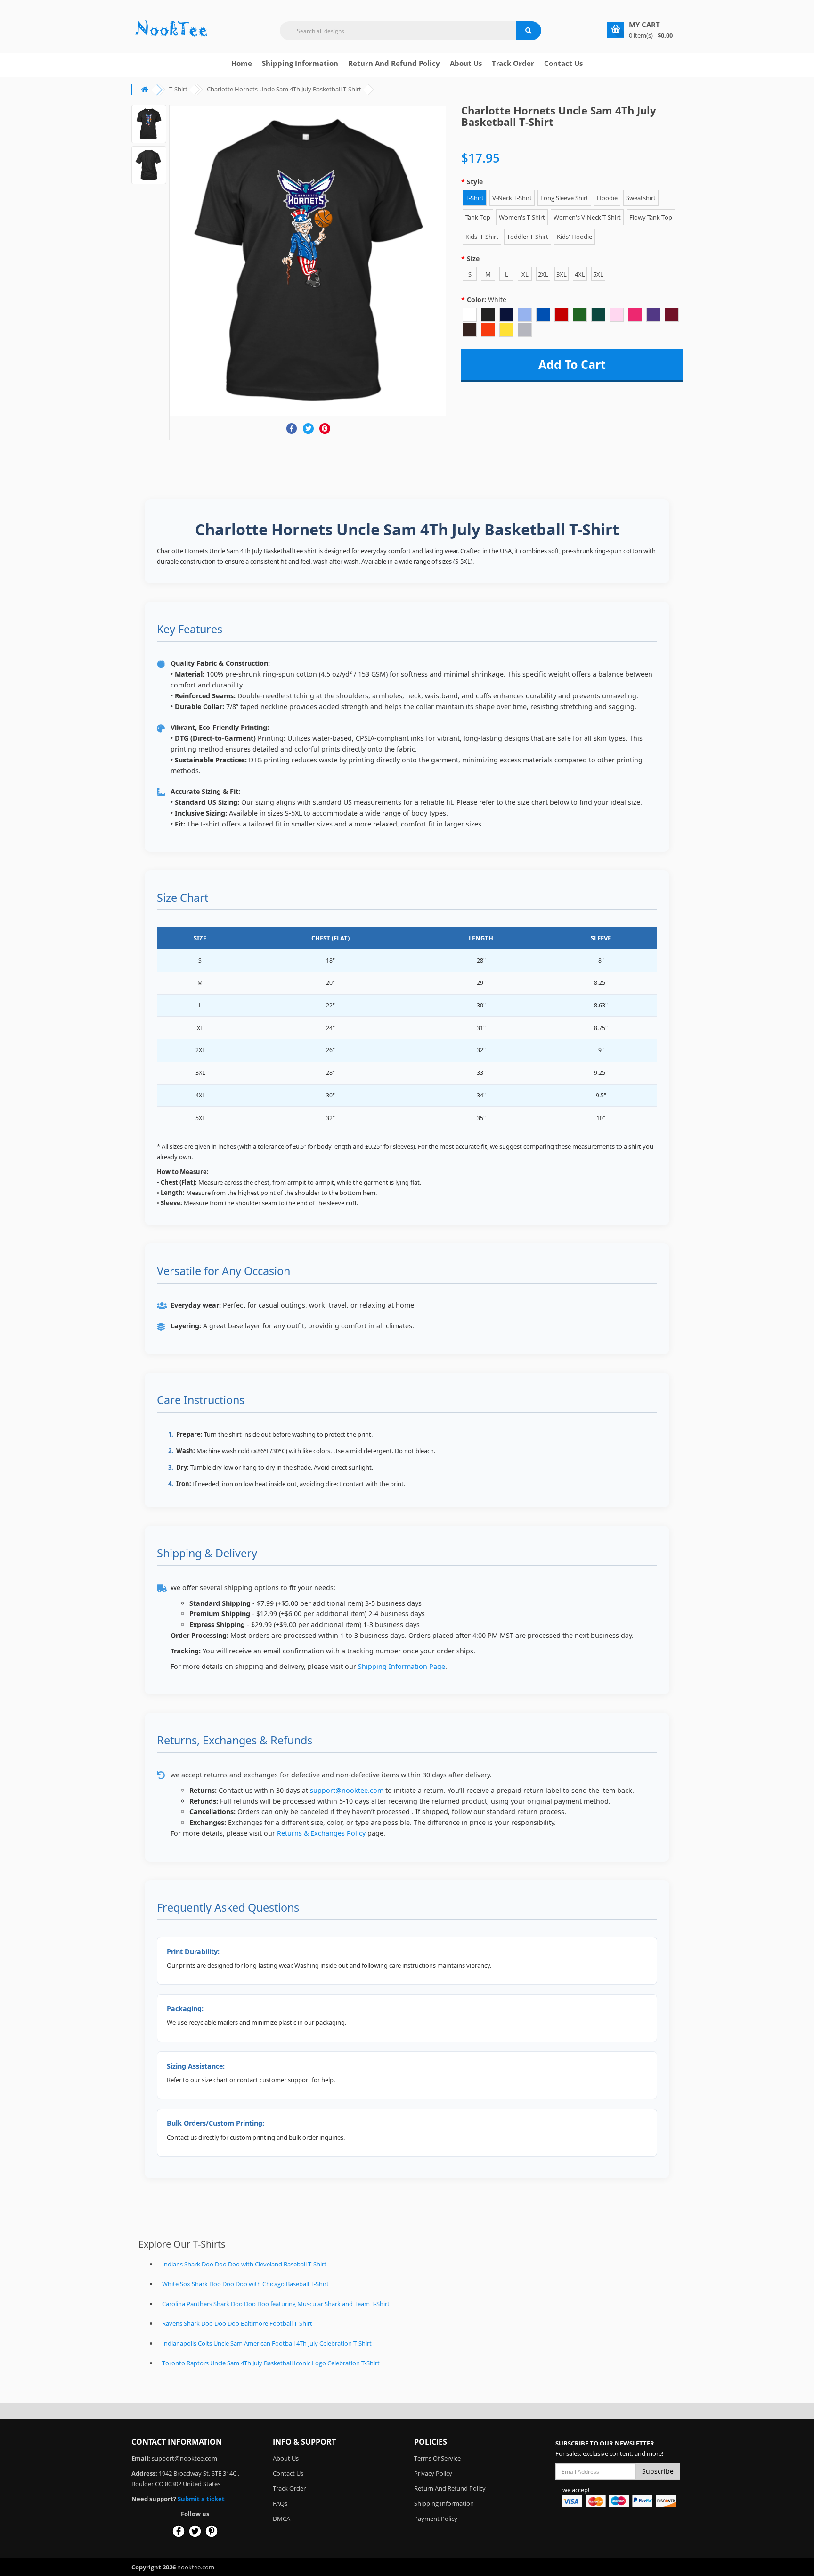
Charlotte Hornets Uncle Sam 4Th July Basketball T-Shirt (284, 89)
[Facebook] (292, 429)
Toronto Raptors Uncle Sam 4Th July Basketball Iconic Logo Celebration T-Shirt (271, 2363)
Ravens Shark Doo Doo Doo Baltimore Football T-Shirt (237, 2323)
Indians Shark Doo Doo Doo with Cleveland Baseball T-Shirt (244, 2264)
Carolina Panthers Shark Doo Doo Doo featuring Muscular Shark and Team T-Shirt (276, 2304)
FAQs (280, 2503)
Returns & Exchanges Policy (321, 1833)
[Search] (529, 31)
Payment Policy (436, 2519)
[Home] (171, 29)
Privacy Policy (433, 2473)
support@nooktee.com (347, 1790)
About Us (286, 2458)
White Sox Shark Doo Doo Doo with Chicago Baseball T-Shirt (245, 2284)
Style (475, 182)
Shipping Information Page (402, 1666)
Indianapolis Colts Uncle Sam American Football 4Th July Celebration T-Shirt (267, 2343)
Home (242, 63)
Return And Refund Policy (394, 63)
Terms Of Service (437, 2458)
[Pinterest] (325, 429)
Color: (487, 299)
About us (466, 63)
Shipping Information (300, 63)
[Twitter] (308, 429)
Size (473, 258)
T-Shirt (178, 89)
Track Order (513, 63)
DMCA (281, 2519)
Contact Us (563, 63)
